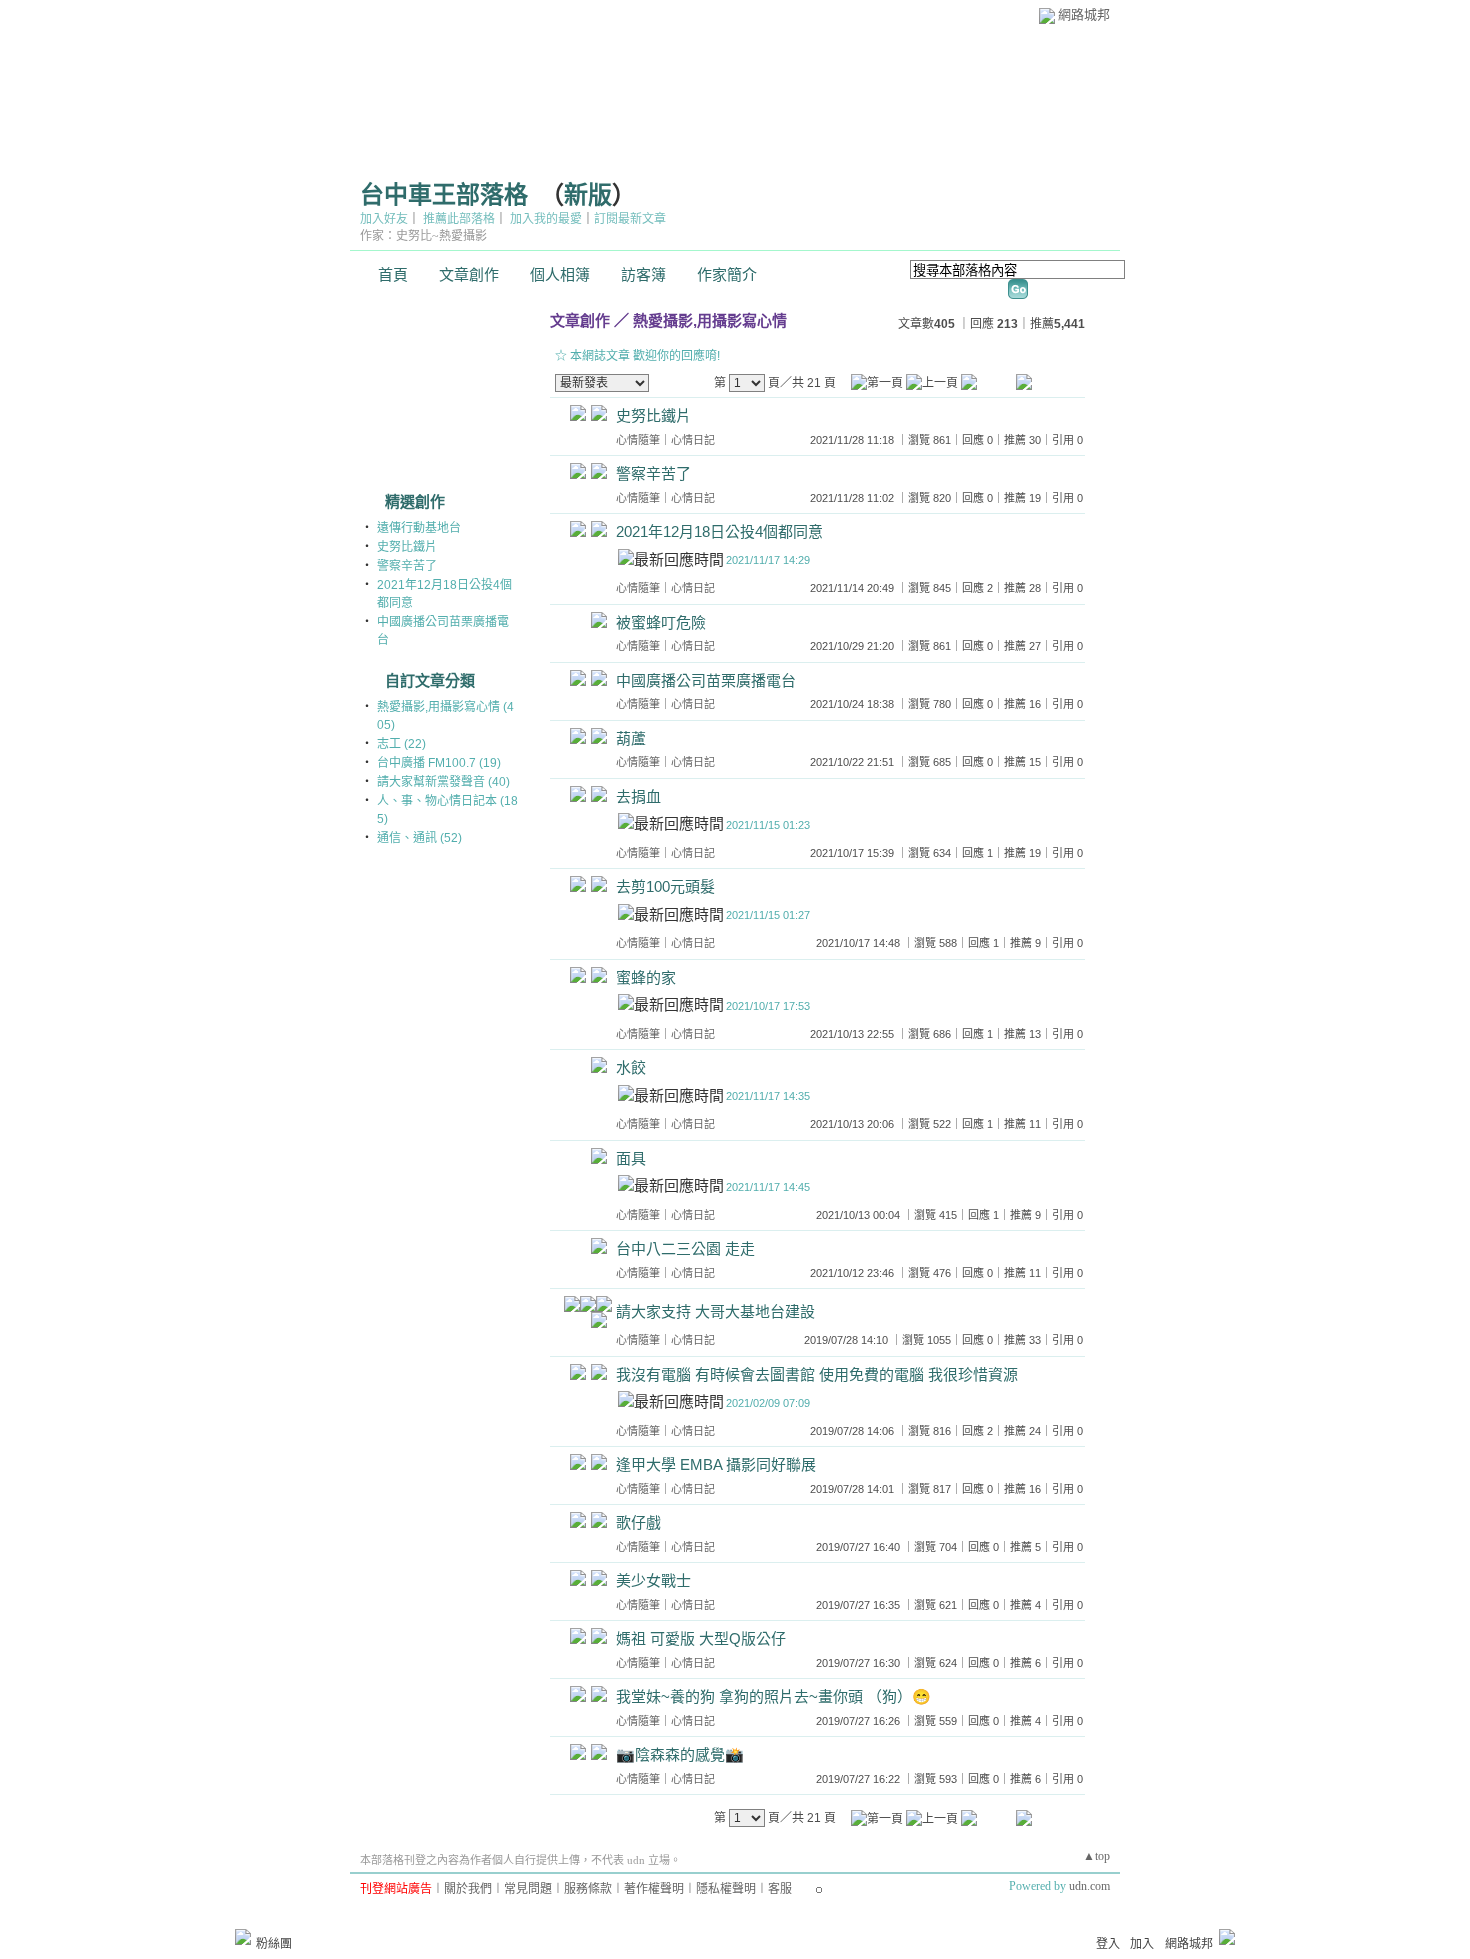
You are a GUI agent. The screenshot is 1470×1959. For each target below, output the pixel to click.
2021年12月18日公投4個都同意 (719, 531)
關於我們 (468, 1889)
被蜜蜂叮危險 (661, 622)
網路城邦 (1084, 14)
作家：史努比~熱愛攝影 (423, 236)
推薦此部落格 (459, 219)
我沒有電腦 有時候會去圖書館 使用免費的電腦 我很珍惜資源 (817, 1374)
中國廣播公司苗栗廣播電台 (706, 680)
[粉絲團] (243, 1937)
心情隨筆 (638, 440)
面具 (631, 1158)
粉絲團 (274, 1944)
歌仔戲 (638, 1522)
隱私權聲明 (726, 1889)
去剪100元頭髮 (665, 886)
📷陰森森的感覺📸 (680, 1754)
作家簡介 (727, 275)
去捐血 (638, 796)
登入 (1108, 1944)
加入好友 (384, 219)
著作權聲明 (654, 1889)
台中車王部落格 (444, 195)
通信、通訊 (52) (419, 838)
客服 (780, 1889)
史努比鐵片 (407, 547)
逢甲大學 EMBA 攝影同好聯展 (716, 1464)
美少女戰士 (653, 1580)
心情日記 (693, 440)
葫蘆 (631, 738)
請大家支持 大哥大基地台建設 (715, 1311)
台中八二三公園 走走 (685, 1248)
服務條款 (588, 1889)
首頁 (393, 275)
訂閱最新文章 (630, 219)
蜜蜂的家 (646, 977)
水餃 (631, 1067)
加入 (1142, 1944)
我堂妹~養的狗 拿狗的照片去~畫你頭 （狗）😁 (773, 1696)
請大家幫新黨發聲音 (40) (443, 782)
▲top (1096, 1856)
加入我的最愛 (546, 219)
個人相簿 (560, 275)
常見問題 (528, 1889)
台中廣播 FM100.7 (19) (439, 763)
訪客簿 (643, 275)
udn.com (1089, 1886)
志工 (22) (401, 744)
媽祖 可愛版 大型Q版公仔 (701, 1638)
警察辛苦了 (407, 566)
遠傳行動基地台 (419, 528)
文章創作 (469, 275)
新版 (588, 195)
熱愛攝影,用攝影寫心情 (710, 320)
